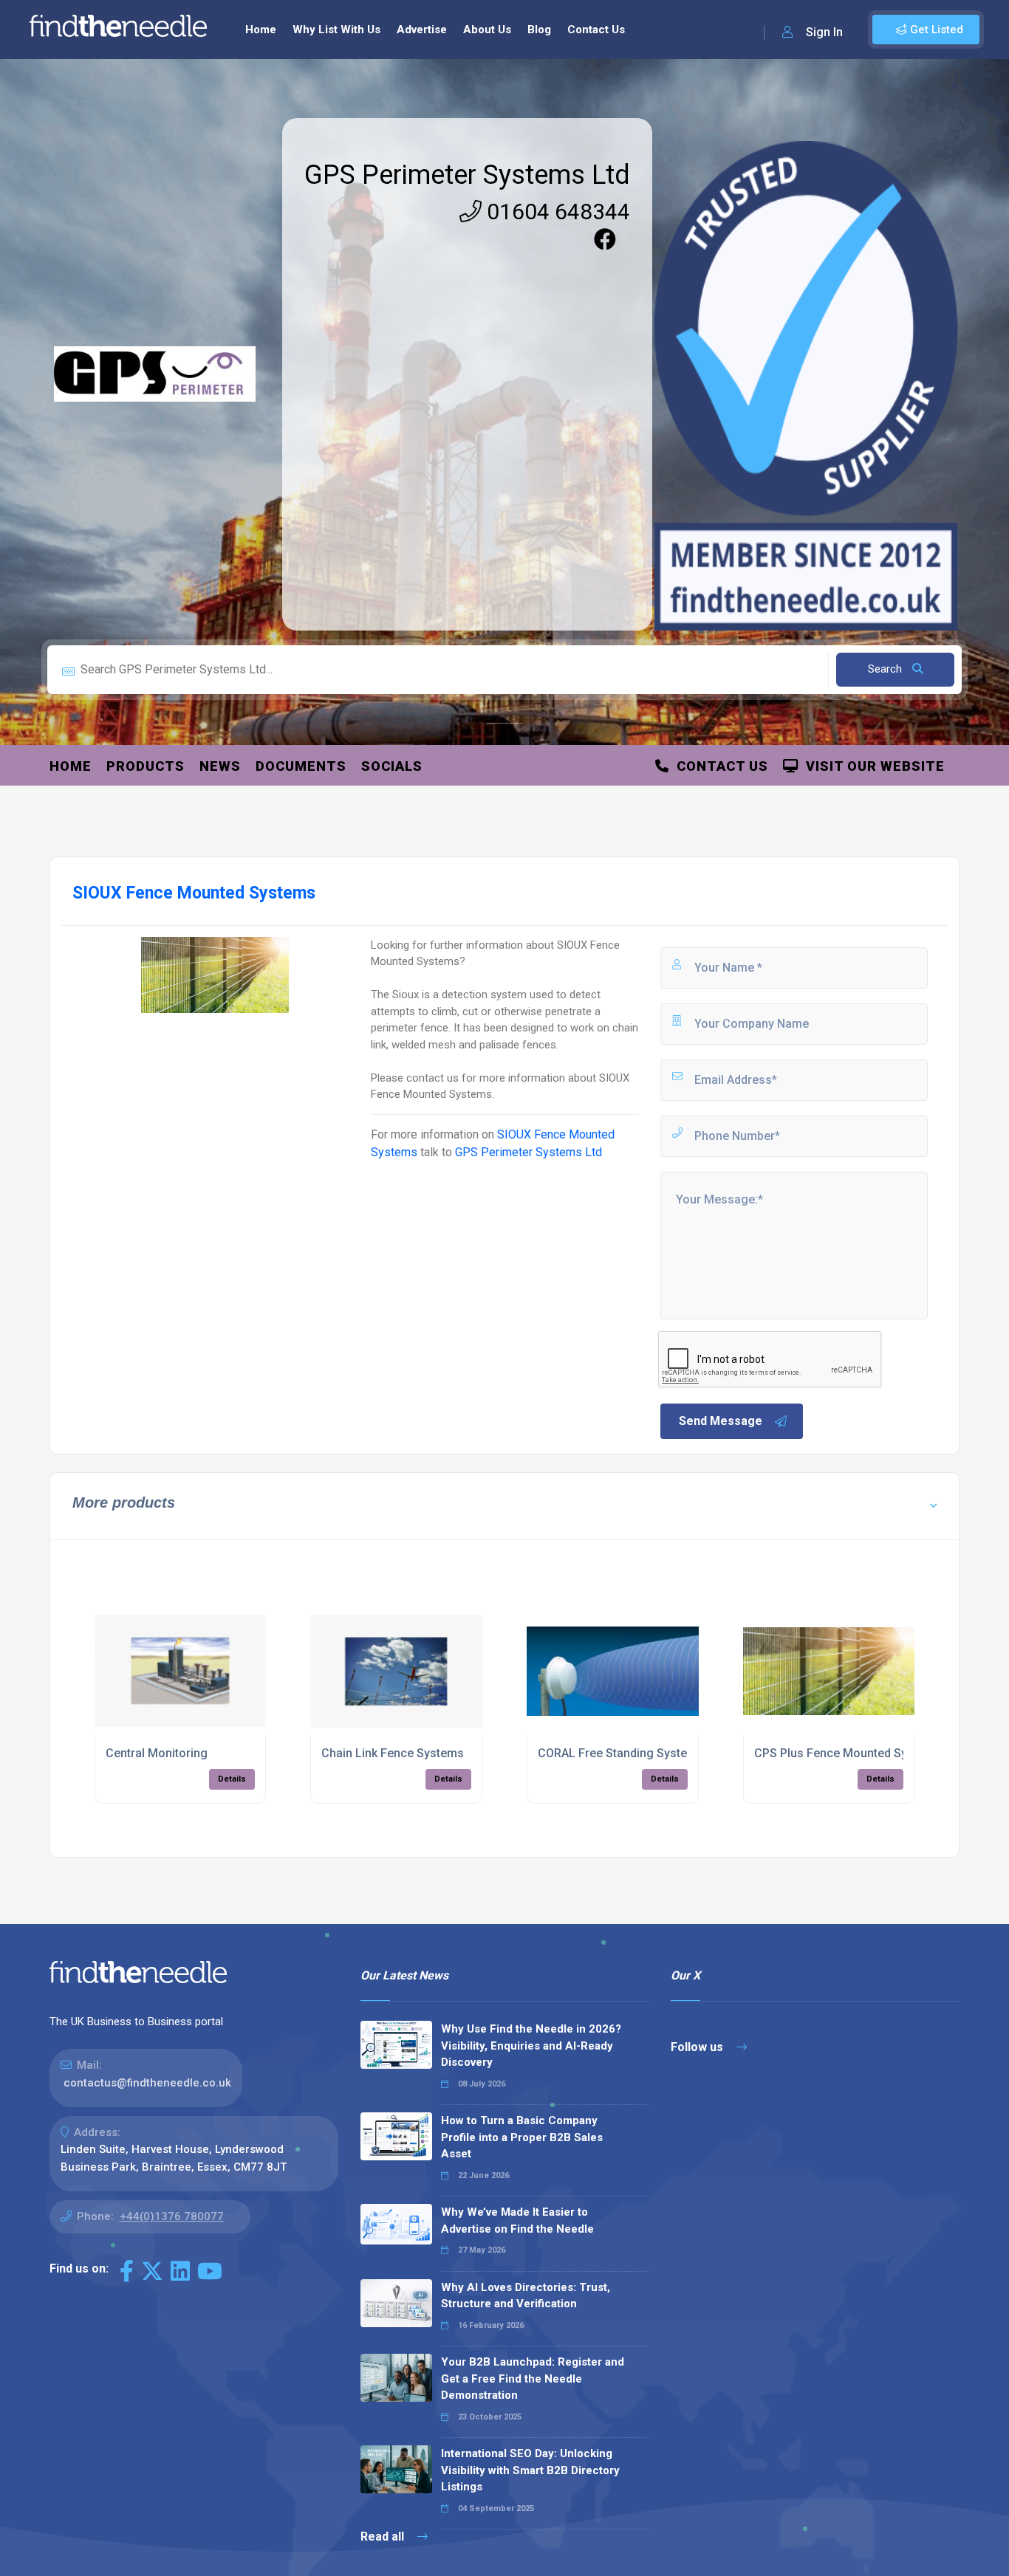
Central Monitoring (157, 1753)
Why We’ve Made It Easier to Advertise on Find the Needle (517, 2220)
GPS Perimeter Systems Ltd (467, 175)
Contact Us (596, 30)
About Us (487, 30)
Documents (301, 766)
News (220, 766)
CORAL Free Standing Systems (621, 1753)
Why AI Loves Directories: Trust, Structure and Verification (526, 2296)
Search (886, 669)
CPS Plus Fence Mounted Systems (848, 1753)
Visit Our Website (872, 766)
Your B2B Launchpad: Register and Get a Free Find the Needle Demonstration (533, 2378)
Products (146, 766)
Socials (392, 766)
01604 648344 (556, 212)
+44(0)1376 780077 (172, 2216)
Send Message (721, 1421)
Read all (384, 2536)
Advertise (422, 30)
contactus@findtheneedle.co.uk (147, 2083)
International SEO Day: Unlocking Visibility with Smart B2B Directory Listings (530, 2470)
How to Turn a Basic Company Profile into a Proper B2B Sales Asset (522, 2137)
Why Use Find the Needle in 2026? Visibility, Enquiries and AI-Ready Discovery (531, 2046)
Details (232, 1779)
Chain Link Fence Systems (393, 1753)
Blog (539, 30)
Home (261, 30)
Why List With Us (336, 30)
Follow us (698, 2047)
